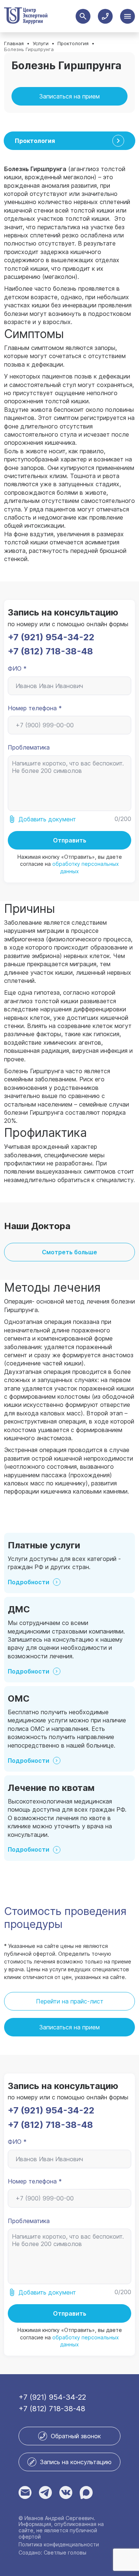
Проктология (73, 44)
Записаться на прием (69, 96)
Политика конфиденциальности (59, 2545)
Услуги (41, 44)
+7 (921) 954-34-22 (51, 637)
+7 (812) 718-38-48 (50, 651)
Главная (14, 44)
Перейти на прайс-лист (70, 2001)
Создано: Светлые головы (52, 2553)
